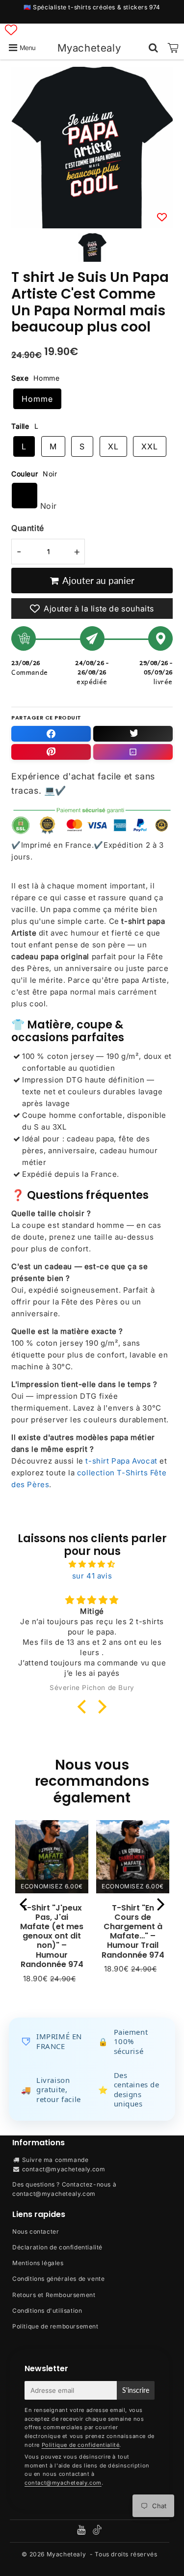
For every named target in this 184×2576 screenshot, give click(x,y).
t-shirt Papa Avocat (121, 1461)
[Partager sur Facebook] (51, 734)
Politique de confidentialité (81, 2445)
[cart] (173, 48)
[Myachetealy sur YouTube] (82, 2531)
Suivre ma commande (55, 2160)
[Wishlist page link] (11, 30)
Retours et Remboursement (54, 2295)
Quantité (28, 528)
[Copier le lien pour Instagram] (133, 752)
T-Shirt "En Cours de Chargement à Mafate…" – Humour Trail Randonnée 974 (133, 1931)
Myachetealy (89, 48)
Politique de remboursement (55, 2326)
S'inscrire (136, 2390)
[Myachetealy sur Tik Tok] (97, 2533)
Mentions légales (38, 2263)
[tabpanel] (92, 248)
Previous (23, 1904)
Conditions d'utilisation (47, 2311)
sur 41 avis (92, 1576)
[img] (92, 1564)
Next (161, 1904)
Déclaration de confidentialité (57, 2247)
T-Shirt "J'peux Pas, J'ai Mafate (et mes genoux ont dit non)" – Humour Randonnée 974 (52, 1936)
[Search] (153, 48)
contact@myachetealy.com (64, 2169)
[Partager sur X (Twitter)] (133, 734)
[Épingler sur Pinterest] (51, 752)
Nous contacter (36, 2231)
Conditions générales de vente (58, 2279)
